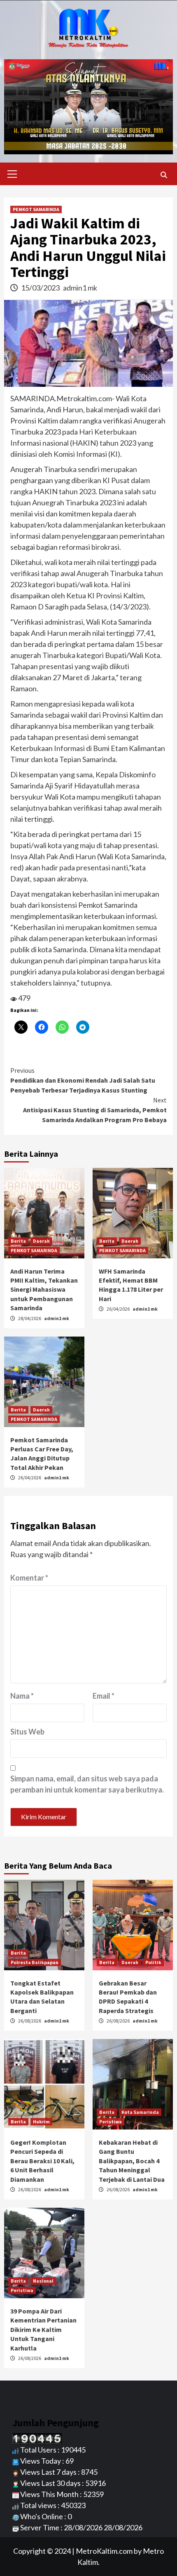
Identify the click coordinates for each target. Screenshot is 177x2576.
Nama (22, 1696)
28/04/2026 (30, 1318)
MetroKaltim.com (104, 2551)
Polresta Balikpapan (35, 1962)
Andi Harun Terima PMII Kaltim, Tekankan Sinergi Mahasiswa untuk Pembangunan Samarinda (44, 1290)
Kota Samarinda (140, 2112)
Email (104, 1696)
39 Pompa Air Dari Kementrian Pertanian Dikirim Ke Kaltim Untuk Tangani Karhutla (43, 2330)
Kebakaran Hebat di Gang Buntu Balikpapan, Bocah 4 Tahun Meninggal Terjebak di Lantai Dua (132, 2161)
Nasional (43, 2281)
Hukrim (41, 2121)
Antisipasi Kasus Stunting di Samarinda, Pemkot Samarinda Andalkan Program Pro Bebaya (95, 1110)
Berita (18, 1241)
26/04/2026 (119, 1309)
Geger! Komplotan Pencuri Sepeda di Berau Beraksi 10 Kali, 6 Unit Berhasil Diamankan (42, 2161)
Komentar (29, 1578)
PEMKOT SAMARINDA (36, 209)
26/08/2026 (30, 2021)
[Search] (164, 175)
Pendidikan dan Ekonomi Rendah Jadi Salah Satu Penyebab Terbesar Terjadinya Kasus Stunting (83, 1080)
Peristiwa (111, 2121)
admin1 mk (80, 288)
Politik (153, 1962)
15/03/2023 (41, 288)
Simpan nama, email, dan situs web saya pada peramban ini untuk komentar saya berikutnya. (87, 1784)
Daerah (41, 1241)
